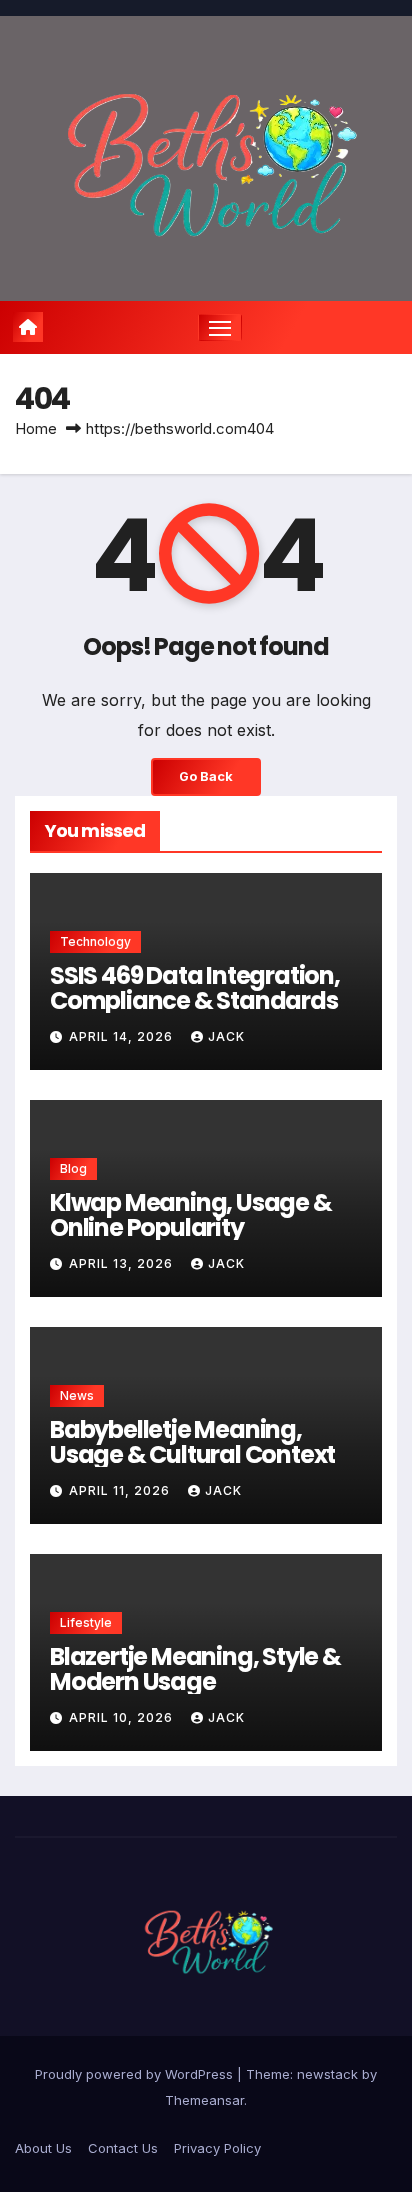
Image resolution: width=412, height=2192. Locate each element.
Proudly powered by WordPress (136, 2074)
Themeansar (204, 2100)
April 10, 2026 (123, 1717)
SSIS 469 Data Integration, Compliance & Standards (195, 988)
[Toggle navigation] (220, 328)
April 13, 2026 (123, 1263)
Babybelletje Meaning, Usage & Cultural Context (192, 1442)
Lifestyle (86, 1622)
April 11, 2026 (121, 1490)
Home (36, 428)
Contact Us (123, 2148)
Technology (95, 941)
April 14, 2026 (123, 1036)
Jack (226, 1036)
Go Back (206, 776)
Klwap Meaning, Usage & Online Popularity (191, 1215)
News (77, 1395)
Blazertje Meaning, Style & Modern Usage (195, 1669)
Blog (73, 1168)
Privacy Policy (217, 2148)
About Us (43, 2148)
